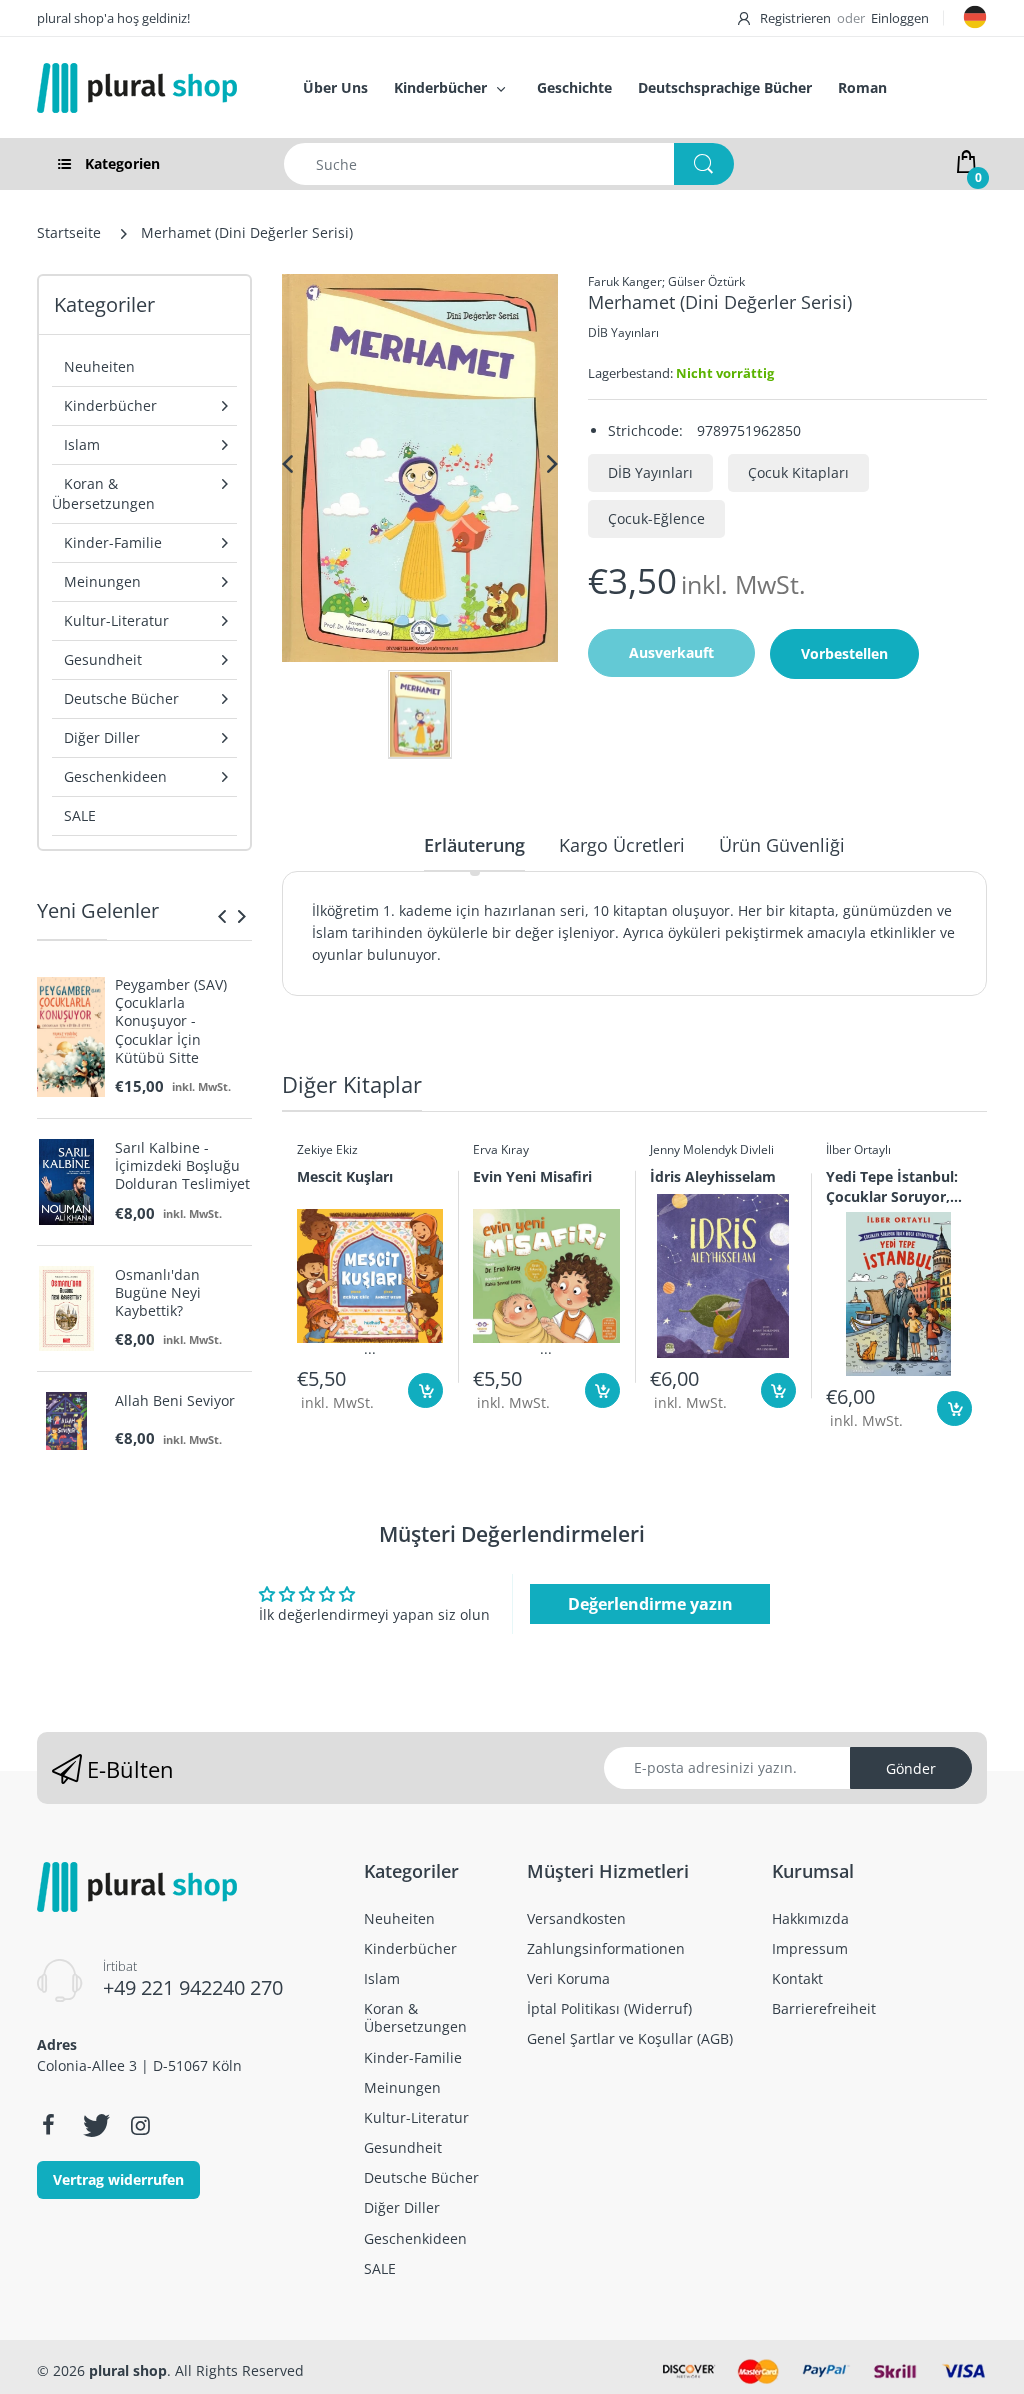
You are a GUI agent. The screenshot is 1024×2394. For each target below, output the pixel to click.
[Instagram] (140, 2125)
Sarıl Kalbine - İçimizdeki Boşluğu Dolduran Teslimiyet (182, 1166)
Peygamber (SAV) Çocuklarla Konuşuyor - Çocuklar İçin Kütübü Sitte (171, 1021)
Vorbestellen (844, 653)
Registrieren (795, 18)
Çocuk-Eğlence (656, 518)
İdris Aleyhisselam (713, 1176)
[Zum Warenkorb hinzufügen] (425, 1390)
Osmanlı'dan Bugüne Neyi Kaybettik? (158, 1293)
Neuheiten (99, 366)
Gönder (911, 1768)
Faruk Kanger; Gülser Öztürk (666, 281)
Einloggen (900, 18)
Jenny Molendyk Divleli (712, 1149)
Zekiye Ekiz (327, 1149)
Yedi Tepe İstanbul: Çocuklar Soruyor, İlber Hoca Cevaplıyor (892, 1186)
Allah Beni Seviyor (175, 1401)
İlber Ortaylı (858, 1149)
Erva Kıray (501, 1149)
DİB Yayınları (623, 332)
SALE (80, 815)
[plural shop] (148, 88)
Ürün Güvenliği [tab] (782, 845)
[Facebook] (48, 2125)
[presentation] (222, 916)
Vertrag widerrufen (118, 2179)
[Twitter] (94, 2125)
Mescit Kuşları (345, 1176)
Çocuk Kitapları (798, 472)
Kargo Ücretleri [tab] (622, 845)
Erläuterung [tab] (474, 845)
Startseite (69, 232)
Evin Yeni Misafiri (532, 1176)
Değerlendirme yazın (650, 1604)
